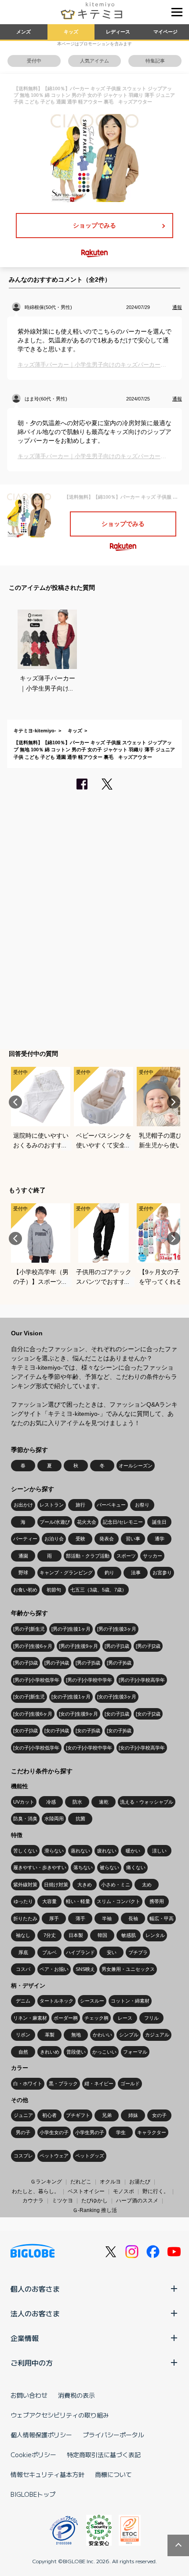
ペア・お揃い (54, 1969)
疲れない (107, 1851)
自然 (23, 2052)
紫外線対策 (25, 1885)
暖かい (133, 1851)
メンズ (24, 32)
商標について (113, 2474)
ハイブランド (80, 1952)
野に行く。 (156, 2191)
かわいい (102, 2035)
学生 (121, 2132)
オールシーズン (136, 1466)
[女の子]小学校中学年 (89, 1748)
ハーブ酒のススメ (137, 2201)
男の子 (23, 2132)
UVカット (24, 1802)
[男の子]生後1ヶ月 (71, 1629)
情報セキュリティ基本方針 (47, 2474)
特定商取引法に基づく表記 (104, 2455)
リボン (23, 2035)
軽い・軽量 (78, 1901)
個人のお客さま (35, 2289)
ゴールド (130, 2084)
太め (147, 1885)
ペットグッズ (90, 2156)
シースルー (92, 2001)
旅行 (80, 1505)
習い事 (133, 1539)
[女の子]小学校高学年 (142, 1748)
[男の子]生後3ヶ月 (117, 1629)
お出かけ (23, 1505)
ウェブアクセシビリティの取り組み (60, 2415)
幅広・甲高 (162, 1918)
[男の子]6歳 (119, 1663)
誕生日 (159, 1522)
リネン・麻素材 (30, 2018)
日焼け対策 (56, 1885)
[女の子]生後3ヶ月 (117, 1697)
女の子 (159, 2115)
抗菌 (80, 1819)
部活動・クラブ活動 (88, 1556)
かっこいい (104, 2052)
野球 (23, 1573)
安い (112, 1952)
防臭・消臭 (25, 1819)
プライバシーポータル (113, 2435)
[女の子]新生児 (29, 1697)
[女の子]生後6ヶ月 (33, 1714)
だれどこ (81, 2182)
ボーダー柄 (66, 2018)
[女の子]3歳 (25, 1731)
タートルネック (56, 2001)
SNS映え (85, 1969)
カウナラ (33, 2201)
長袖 (133, 1918)
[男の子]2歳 (148, 1646)
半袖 (107, 1918)
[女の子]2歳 (148, 1714)
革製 (50, 2035)
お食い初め (25, 1590)
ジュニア (23, 2115)
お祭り (142, 1505)
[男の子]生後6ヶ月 (33, 1646)
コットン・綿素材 (130, 2001)
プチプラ (138, 1952)
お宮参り (162, 1573)
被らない (109, 1867)
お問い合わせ (29, 2395)
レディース (118, 32)
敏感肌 (129, 1935)
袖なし (23, 1935)
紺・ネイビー (99, 2084)
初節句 (54, 1590)
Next (174, 1102)
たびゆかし (94, 2201)
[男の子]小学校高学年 (142, 1680)
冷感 (51, 1802)
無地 (76, 2035)
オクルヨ (110, 2182)
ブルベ (49, 1952)
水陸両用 (54, 1819)
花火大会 (87, 1522)
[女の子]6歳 (119, 1731)
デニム (23, 2001)
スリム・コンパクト (118, 1901)
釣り (109, 1573)
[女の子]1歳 (117, 1714)
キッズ (71, 32)
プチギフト (78, 2115)
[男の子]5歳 (88, 1663)
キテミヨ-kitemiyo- (35, 731)
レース (125, 2018)
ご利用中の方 (32, 2363)
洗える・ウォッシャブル (147, 1802)
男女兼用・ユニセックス (128, 1969)
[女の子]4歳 (57, 1731)
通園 (23, 1556)
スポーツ (126, 1556)
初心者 (49, 2115)
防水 (77, 1802)
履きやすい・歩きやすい (40, 1867)
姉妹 (133, 2115)
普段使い (76, 2052)
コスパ (23, 1969)
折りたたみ (25, 1918)
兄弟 (107, 2115)
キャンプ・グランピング (66, 1573)
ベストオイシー (86, 2191)
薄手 (80, 1918)
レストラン (52, 1505)
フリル (151, 2018)
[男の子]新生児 (29, 1629)
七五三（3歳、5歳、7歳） (98, 1590)
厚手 (54, 1918)
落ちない (83, 1867)
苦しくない (25, 1851)
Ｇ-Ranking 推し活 (95, 2210)
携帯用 (157, 1901)
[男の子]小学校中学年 (89, 1680)
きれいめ (50, 2052)
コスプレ (23, 2156)
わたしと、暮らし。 (36, 2191)
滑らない (54, 1851)
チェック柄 (96, 2018)
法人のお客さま (35, 2313)
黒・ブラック (63, 2084)
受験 (80, 1539)
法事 (136, 1573)
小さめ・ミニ (116, 1885)
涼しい (159, 1851)
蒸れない (80, 1851)
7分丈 (50, 1935)
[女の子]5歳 (88, 1731)
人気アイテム (94, 61)
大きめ (85, 1885)
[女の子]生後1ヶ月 (71, 1697)
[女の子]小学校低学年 (36, 1748)
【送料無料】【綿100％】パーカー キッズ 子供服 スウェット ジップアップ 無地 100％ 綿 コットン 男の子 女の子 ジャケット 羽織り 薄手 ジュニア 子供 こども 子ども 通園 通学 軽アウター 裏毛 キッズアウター (94, 750)
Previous (15, 1102)
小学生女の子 (54, 2132)
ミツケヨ (62, 2201)
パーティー (25, 1539)
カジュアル (157, 2035)
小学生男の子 (90, 2132)
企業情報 (25, 2338)
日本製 (76, 1935)
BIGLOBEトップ (33, 2494)
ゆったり (23, 1901)
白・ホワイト (28, 2084)
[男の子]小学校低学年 (36, 1680)
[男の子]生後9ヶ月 (78, 1646)
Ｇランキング (46, 2182)
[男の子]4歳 (57, 1663)
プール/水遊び (55, 1522)
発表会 (107, 1539)
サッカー (153, 1556)
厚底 (23, 1952)
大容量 (49, 1901)
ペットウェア (54, 2156)
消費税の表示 (76, 2395)
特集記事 (155, 61)
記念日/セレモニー (123, 1522)
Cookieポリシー (33, 2455)
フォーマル (135, 2052)
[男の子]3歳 (25, 1663)
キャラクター (152, 2132)
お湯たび (140, 2182)
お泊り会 (54, 1539)
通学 (160, 1539)
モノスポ (124, 2191)
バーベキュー (111, 1505)
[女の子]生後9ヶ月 (78, 1714)
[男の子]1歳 (117, 1646)
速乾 (104, 1802)
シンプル (129, 2035)
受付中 (34, 61)
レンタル (155, 1935)
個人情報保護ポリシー (41, 2435)
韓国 (102, 1935)
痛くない (136, 1867)
